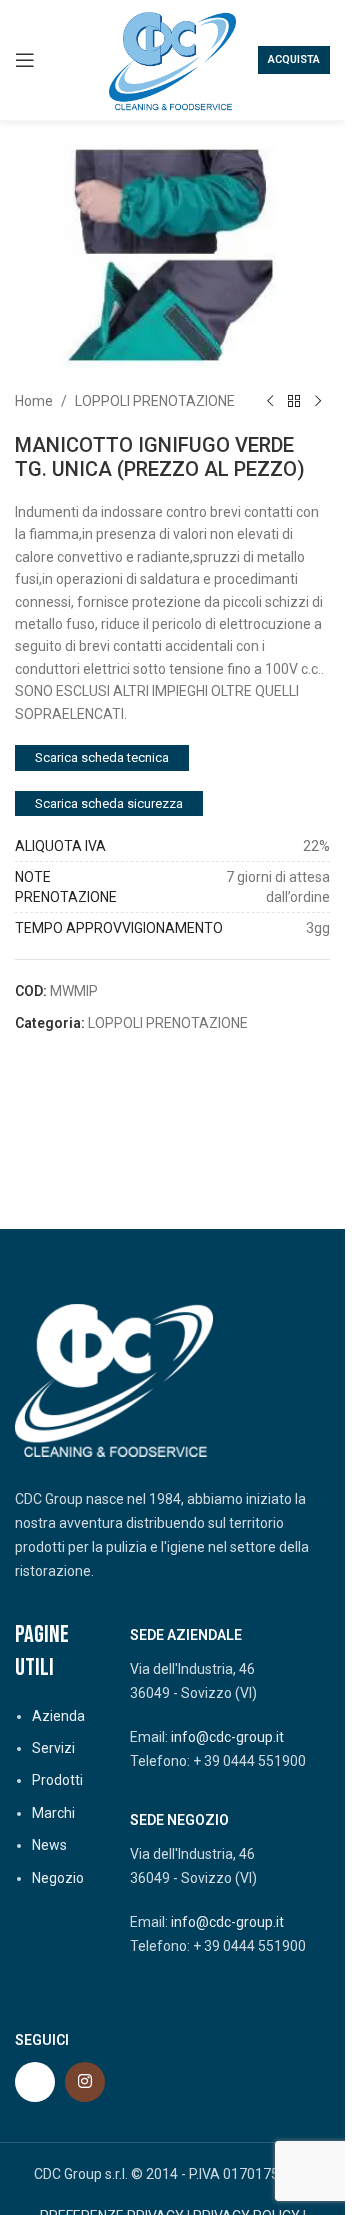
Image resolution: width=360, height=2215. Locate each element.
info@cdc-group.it (227, 1737)
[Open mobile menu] (25, 60)
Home (34, 401)
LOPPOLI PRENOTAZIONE (155, 401)
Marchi (53, 1813)
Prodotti (57, 1780)
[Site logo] (173, 59)
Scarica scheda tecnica (102, 757)
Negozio (58, 1878)
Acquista (294, 59)
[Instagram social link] (85, 2082)
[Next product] (318, 401)
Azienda (58, 1716)
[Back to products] (294, 401)
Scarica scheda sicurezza (109, 803)
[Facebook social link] (35, 2082)
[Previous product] (270, 401)
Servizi (53, 1748)
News (49, 1845)
